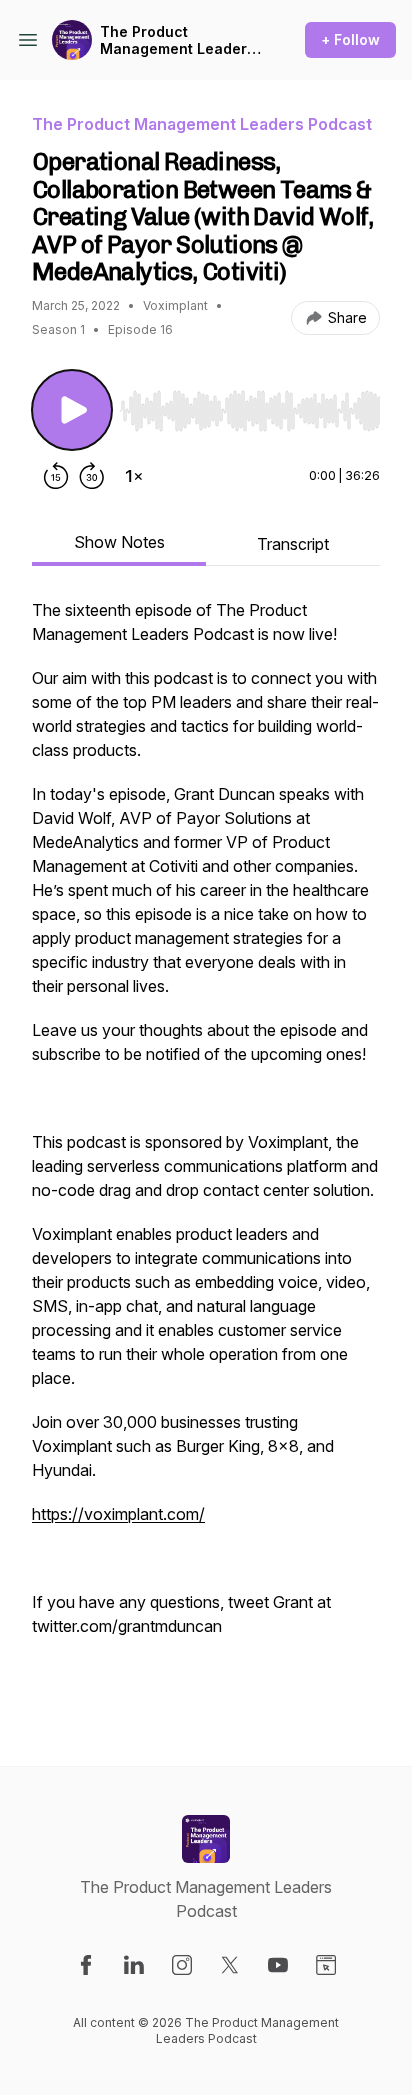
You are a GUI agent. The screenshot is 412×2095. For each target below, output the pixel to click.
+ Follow (350, 39)
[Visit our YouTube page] (278, 1965)
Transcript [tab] (293, 544)
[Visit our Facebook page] (86, 1965)
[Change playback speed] (134, 476)
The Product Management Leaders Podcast (177, 40)
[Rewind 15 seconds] (56, 476)
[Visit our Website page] (326, 1965)
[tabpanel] (206, 1150)
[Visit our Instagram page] (182, 1965)
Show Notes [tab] (119, 542)
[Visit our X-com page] (230, 1965)
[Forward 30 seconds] (92, 476)
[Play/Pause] (72, 410)
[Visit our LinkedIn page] (134, 1965)
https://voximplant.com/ (118, 1514)
